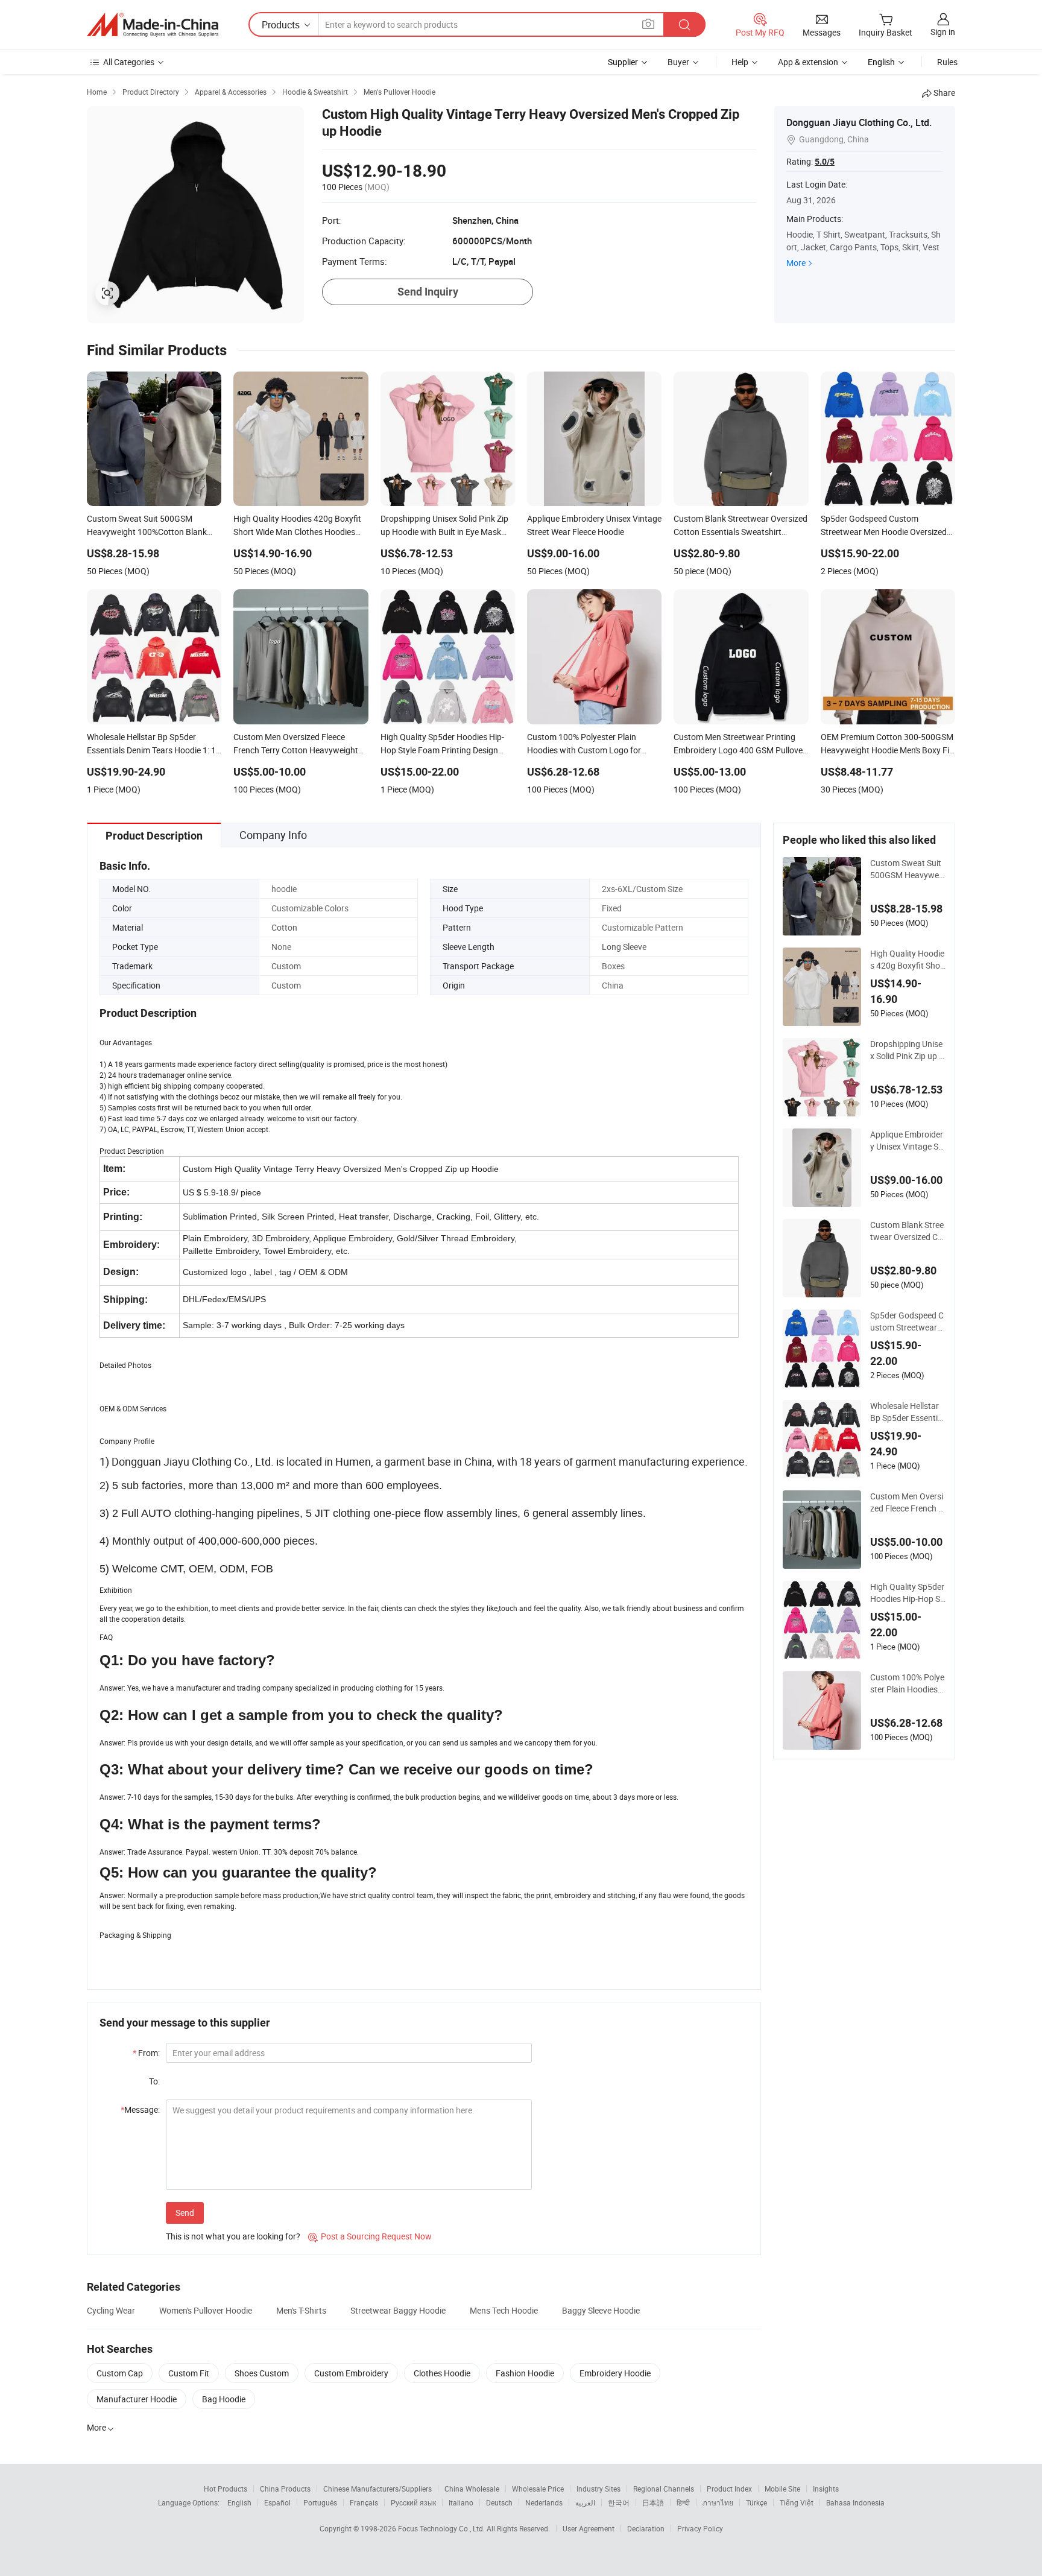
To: (154, 2081)
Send (185, 2213)
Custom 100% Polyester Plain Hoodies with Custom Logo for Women (907, 1683)
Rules (947, 62)
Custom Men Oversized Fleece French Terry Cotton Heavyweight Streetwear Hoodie (907, 1502)
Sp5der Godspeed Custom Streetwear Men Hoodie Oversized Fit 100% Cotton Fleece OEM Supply (907, 1321)
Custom (286, 966)
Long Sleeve (624, 947)
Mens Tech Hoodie (504, 2310)
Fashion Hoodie (525, 2373)
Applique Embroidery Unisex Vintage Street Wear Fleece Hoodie (908, 1141)
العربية (585, 2502)
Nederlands (544, 2502)
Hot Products (226, 2489)
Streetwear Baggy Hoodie (398, 2310)
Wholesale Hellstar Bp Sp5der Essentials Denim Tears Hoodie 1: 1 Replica (907, 1412)
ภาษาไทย (718, 2502)
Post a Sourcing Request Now (370, 2236)
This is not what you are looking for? (233, 2236)
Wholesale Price (538, 2489)
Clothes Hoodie (442, 2373)
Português (320, 2502)
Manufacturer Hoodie (137, 2399)
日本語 (653, 2502)
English (239, 2502)
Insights (826, 2489)
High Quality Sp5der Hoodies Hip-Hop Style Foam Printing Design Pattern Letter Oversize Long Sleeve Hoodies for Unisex (907, 1593)
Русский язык (413, 2502)
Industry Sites (598, 2489)
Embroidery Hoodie (615, 2373)
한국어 (619, 2502)
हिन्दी (683, 2502)
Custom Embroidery (351, 2373)
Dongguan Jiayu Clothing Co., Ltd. (859, 122)
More (796, 263)
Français (364, 2502)
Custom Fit (189, 2373)
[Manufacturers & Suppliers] (153, 25)
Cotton (284, 927)
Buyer (678, 62)
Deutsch (499, 2502)
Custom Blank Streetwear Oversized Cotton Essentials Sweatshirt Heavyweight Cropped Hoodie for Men (908, 1231)
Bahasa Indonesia (855, 2502)
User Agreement (589, 2528)
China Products (285, 2489)
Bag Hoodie (224, 2399)
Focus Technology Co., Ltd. (442, 2528)
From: (146, 2053)
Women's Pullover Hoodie (206, 2310)
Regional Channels (664, 2489)
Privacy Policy (700, 2528)
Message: (140, 2109)
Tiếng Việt (797, 2502)
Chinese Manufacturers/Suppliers (377, 2489)
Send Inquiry (428, 292)
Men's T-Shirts (301, 2310)
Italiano (461, 2502)
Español (277, 2502)
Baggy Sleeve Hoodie (601, 2310)
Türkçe (756, 2502)
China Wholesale (472, 2489)
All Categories (129, 62)
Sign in (943, 32)
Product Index (729, 2489)
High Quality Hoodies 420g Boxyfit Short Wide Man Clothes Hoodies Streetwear (907, 960)
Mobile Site (782, 2489)
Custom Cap (120, 2373)
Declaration (646, 2528)
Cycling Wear (111, 2310)
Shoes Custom (262, 2373)
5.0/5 (825, 162)
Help (740, 62)
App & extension (808, 62)
